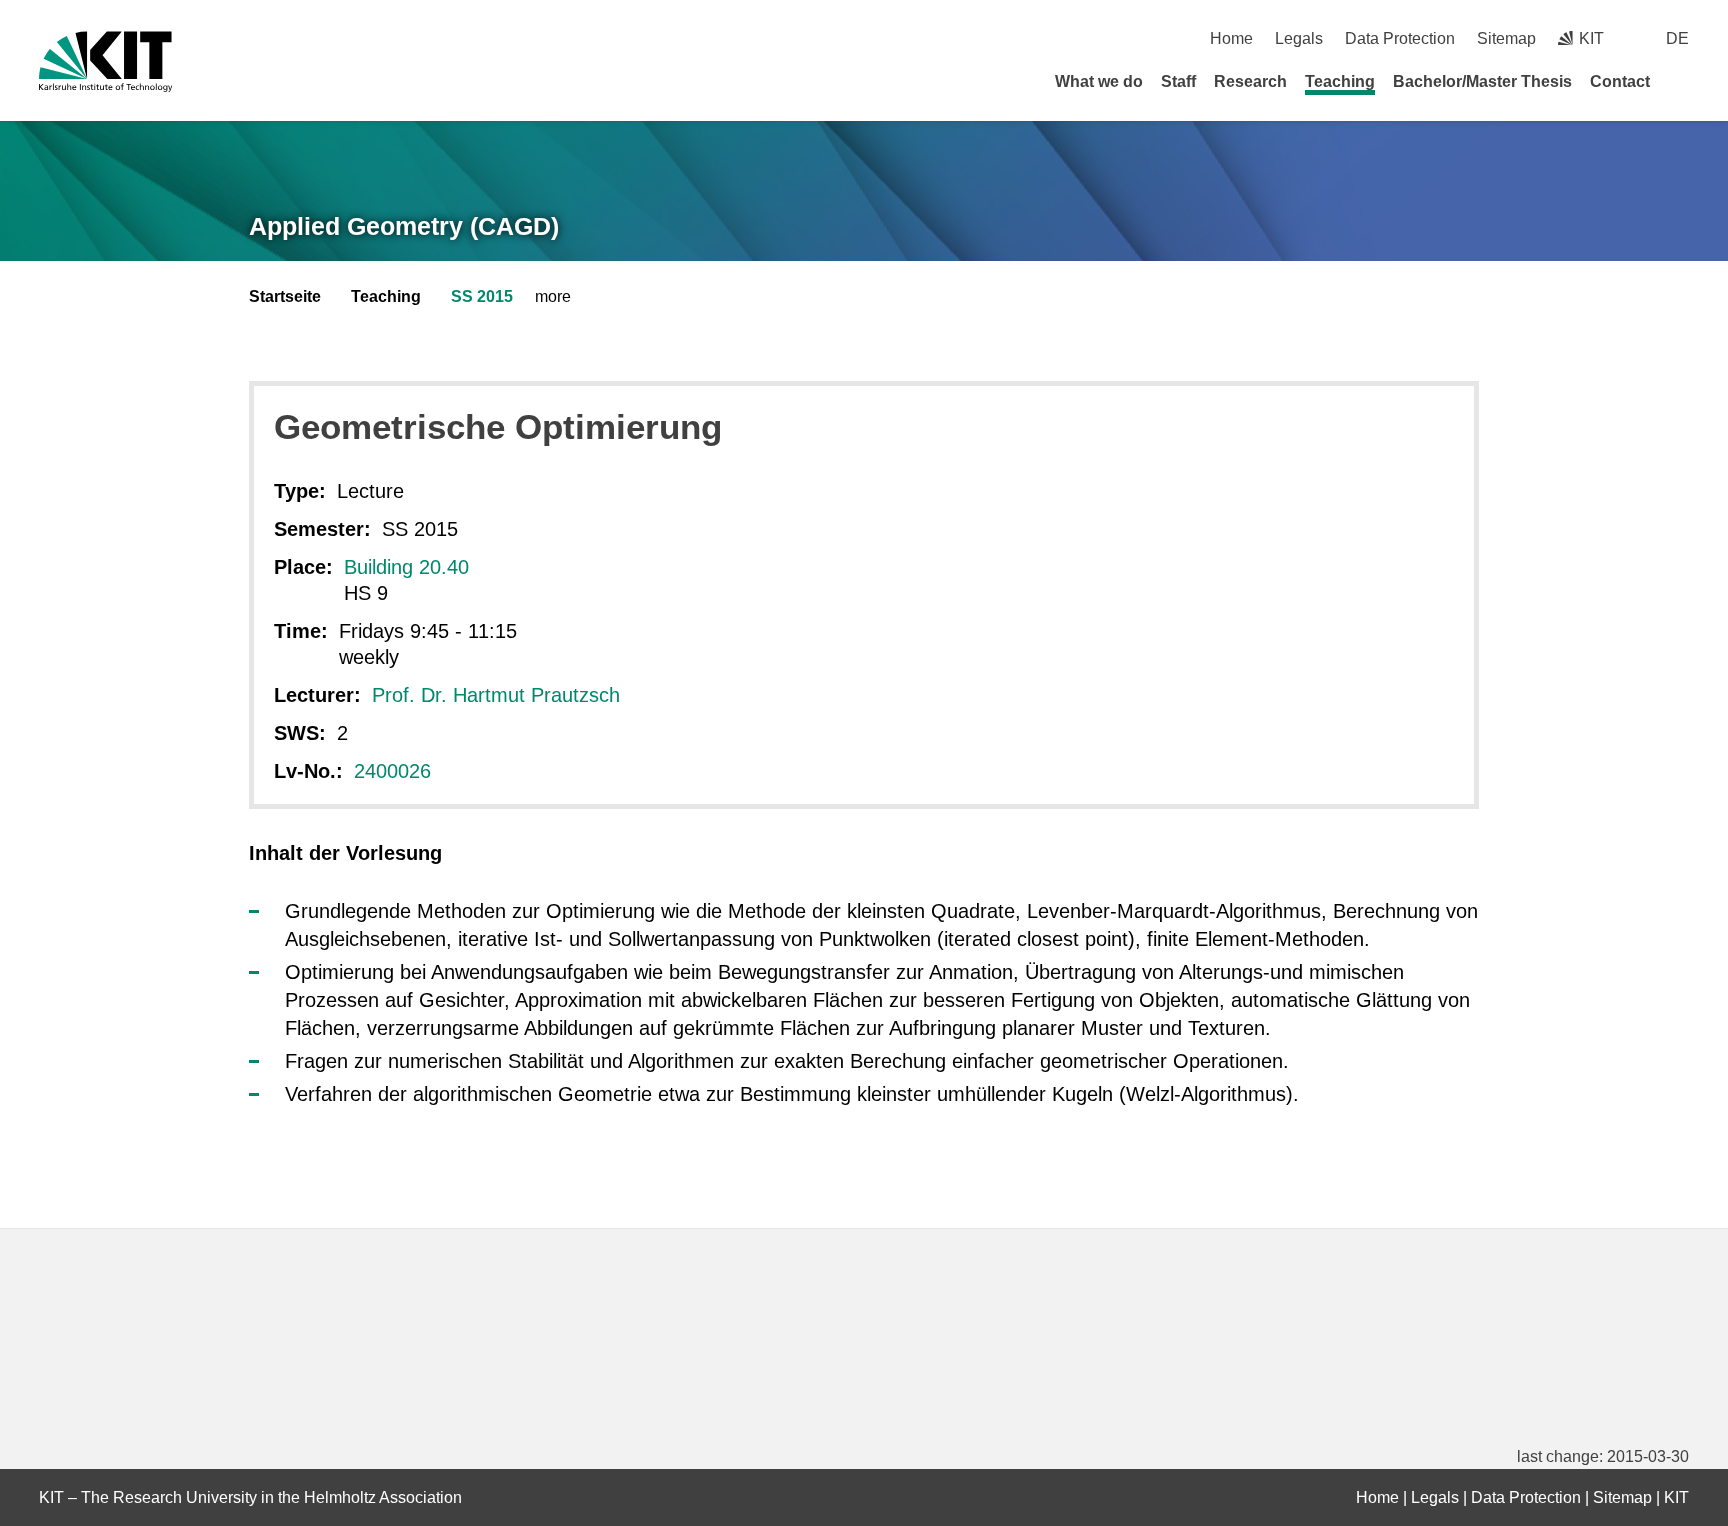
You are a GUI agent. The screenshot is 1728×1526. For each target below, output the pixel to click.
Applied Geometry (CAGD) (404, 226)
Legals (1299, 38)
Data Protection (1400, 38)
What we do (1099, 81)
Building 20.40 (406, 567)
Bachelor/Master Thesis (1482, 81)
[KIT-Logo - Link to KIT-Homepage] (105, 61)
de (1677, 38)
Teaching (1340, 81)
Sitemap (1506, 38)
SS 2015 (482, 296)
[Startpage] (1682, 81)
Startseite (285, 296)
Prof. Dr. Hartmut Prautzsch (496, 695)
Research (1250, 81)
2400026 (392, 771)
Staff (1178, 81)
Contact (1620, 81)
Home (1231, 38)
